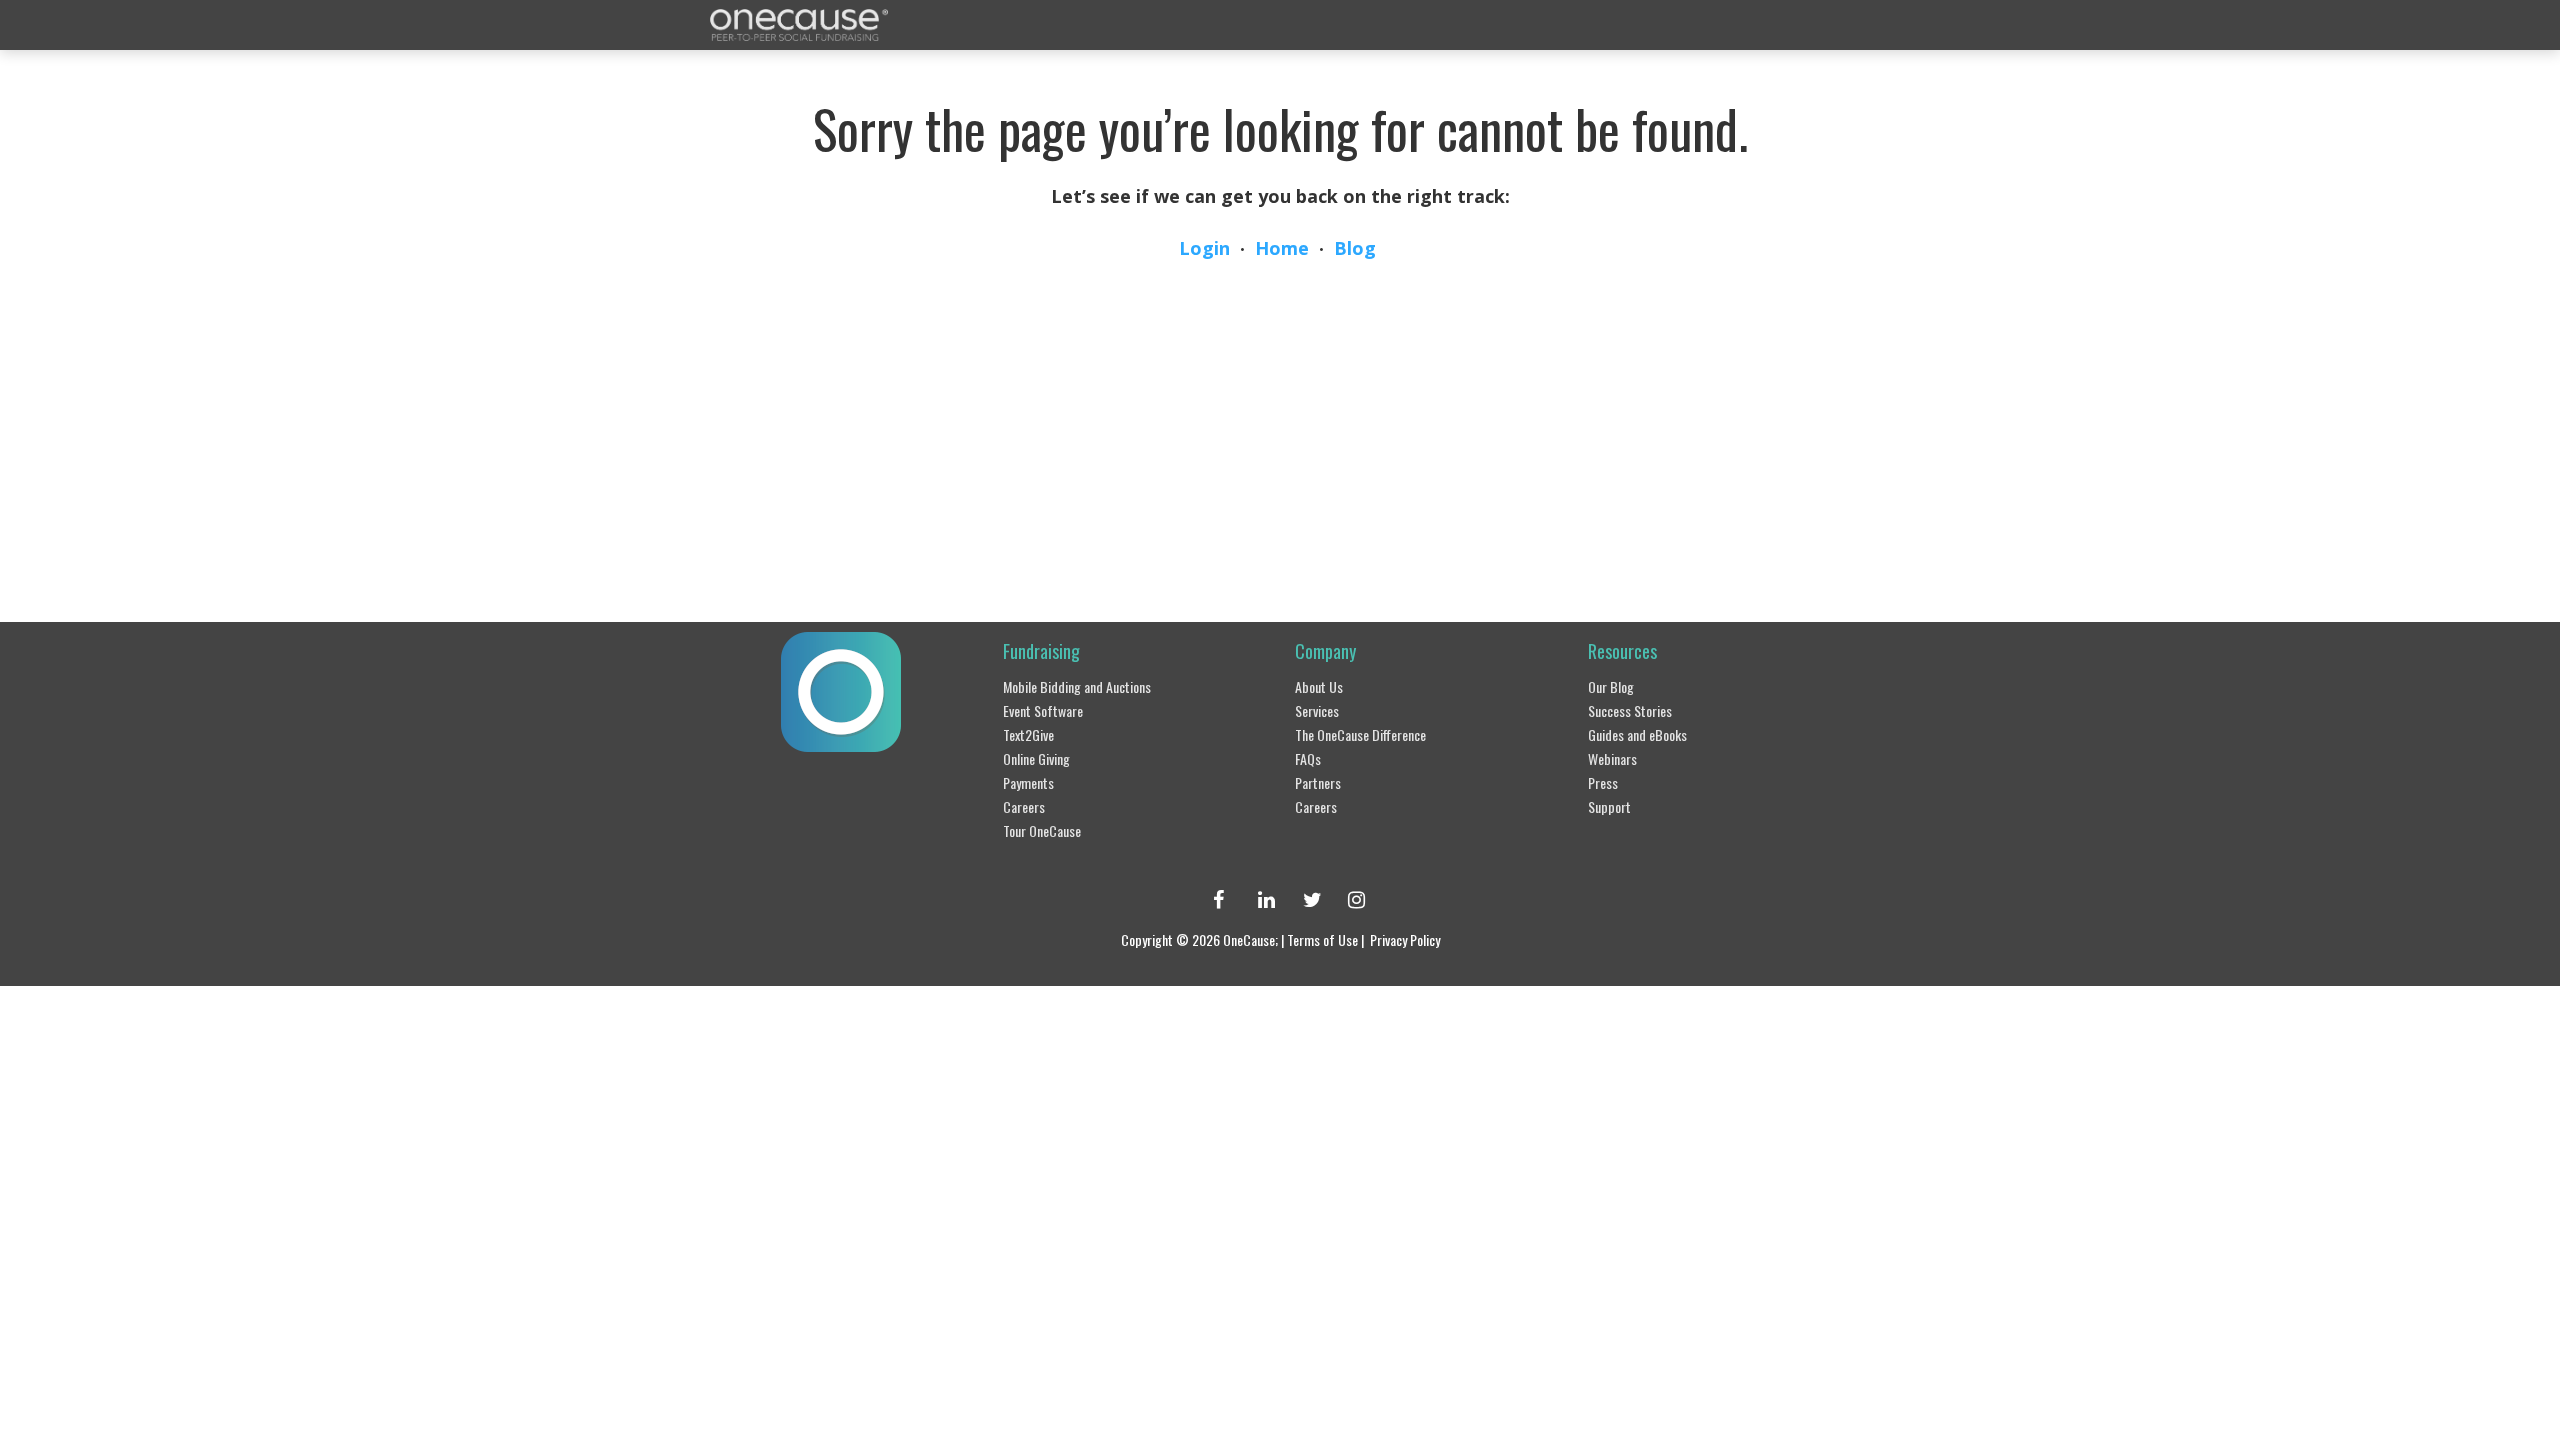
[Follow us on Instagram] (1348, 899)
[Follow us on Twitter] (1303, 899)
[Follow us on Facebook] (1213, 899)
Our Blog (1611, 686)
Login (1204, 248)
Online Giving (1036, 758)
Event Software (1043, 710)
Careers (1024, 806)
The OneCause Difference (1360, 734)
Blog (1355, 248)
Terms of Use (1322, 939)
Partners (1318, 782)
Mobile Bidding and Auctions (1077, 686)
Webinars (1612, 758)
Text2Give (1028, 734)
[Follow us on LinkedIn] (1258, 899)
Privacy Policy (1405, 939)
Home (1282, 248)
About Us (1319, 686)
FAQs (1308, 758)
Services (1317, 710)
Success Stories (1630, 710)
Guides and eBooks (1637, 734)
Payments (1028, 782)
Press (1603, 782)
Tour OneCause (1042, 830)
